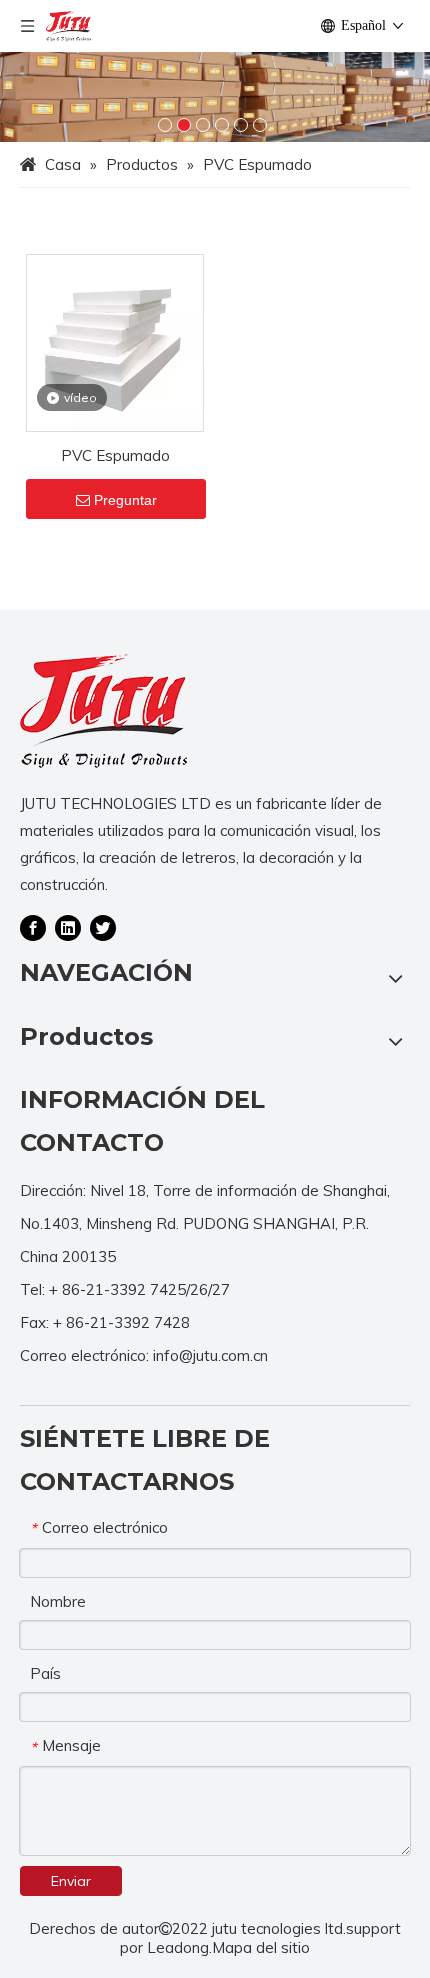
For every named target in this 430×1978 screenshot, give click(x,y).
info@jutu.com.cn (210, 1355)
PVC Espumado (115, 455)
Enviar (71, 1881)
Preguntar (125, 500)
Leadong (178, 1947)
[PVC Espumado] (115, 341)
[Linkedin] (68, 927)
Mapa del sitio (261, 1947)
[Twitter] (103, 927)
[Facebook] (33, 927)
